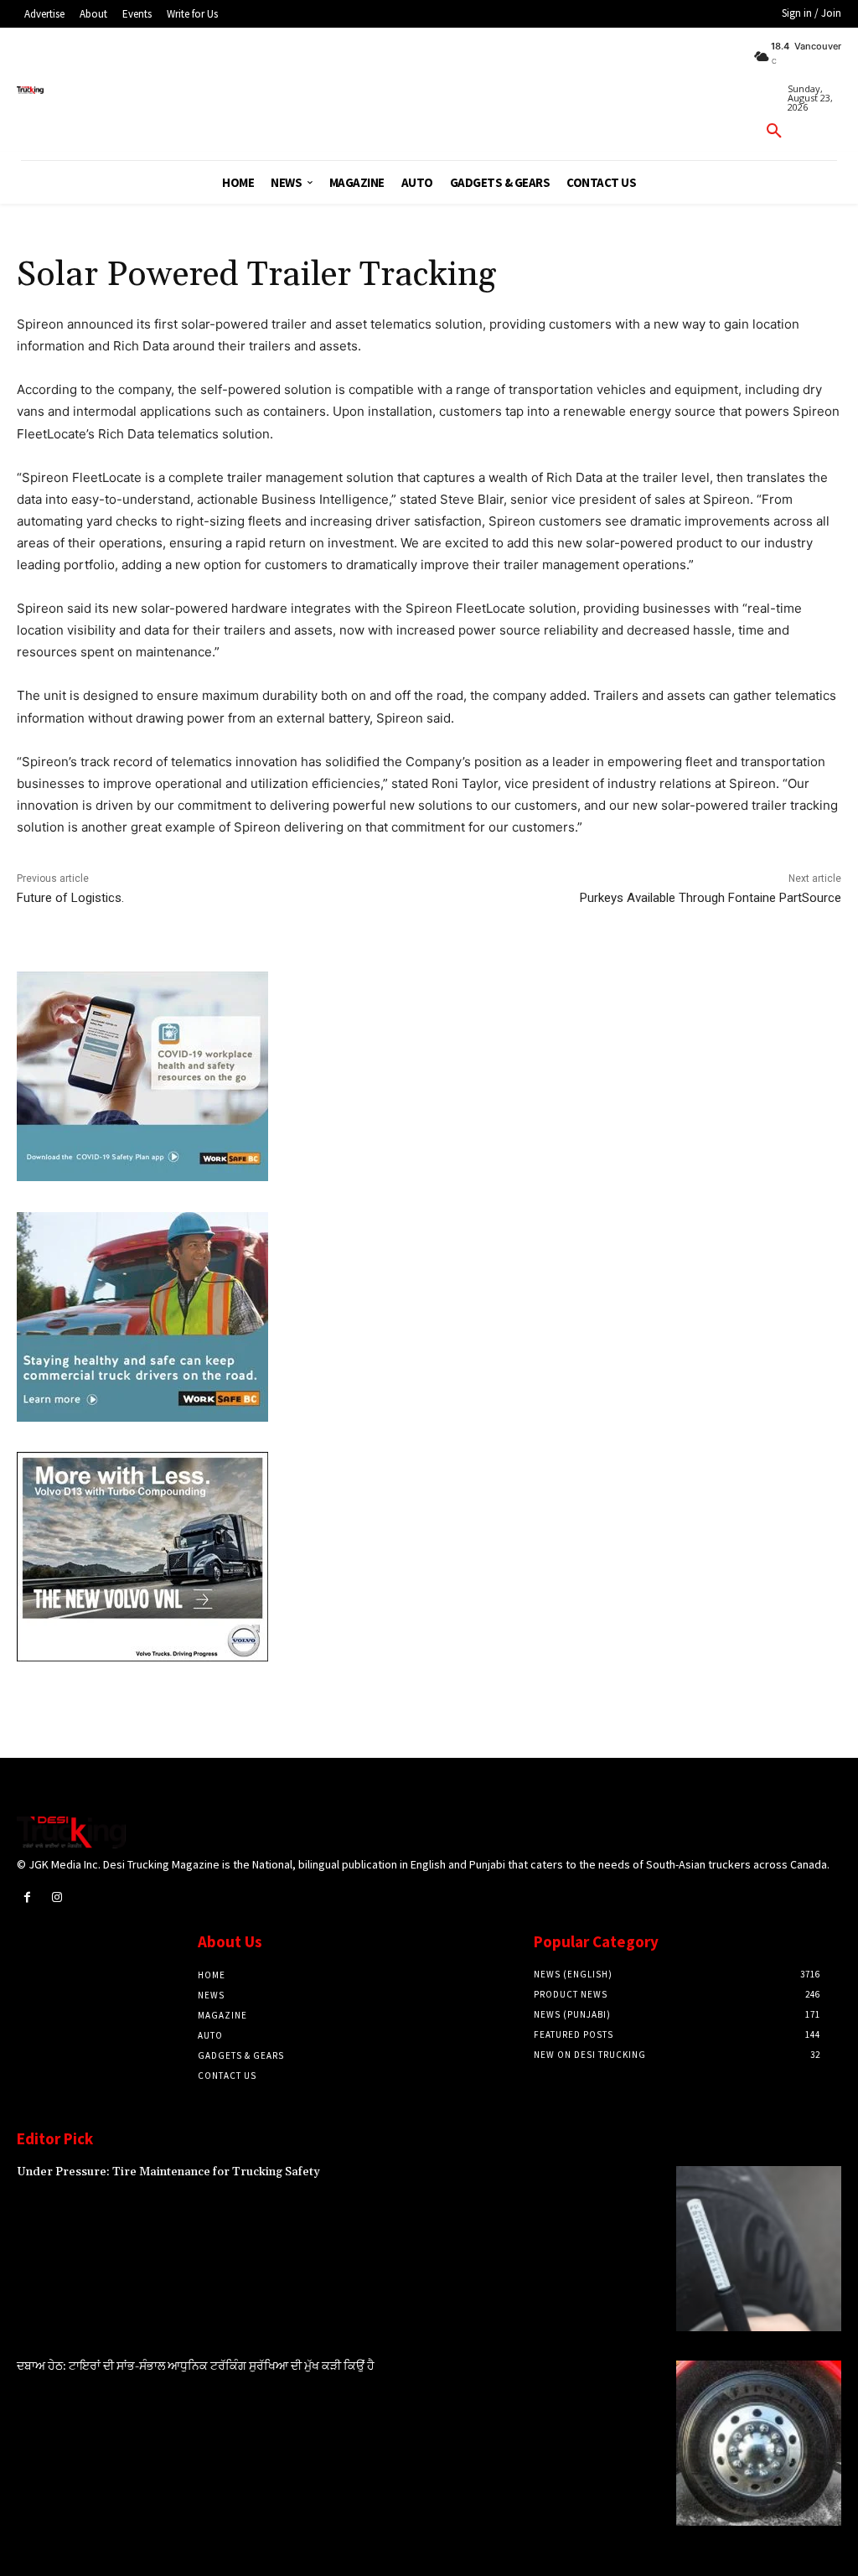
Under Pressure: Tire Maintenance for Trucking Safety (168, 2172)
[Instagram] (57, 1897)
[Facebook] (27, 1897)
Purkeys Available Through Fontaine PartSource (711, 898)
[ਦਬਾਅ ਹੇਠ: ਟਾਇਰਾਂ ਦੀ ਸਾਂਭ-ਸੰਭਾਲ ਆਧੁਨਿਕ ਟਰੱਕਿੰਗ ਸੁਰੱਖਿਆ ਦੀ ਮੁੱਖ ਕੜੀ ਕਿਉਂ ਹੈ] (759, 2443)
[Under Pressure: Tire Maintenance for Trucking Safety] (759, 2249)
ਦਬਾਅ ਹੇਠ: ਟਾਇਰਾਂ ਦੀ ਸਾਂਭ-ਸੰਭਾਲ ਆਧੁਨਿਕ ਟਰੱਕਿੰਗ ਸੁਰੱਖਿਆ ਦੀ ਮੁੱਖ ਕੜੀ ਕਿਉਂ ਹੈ (196, 2366)
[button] (774, 132)
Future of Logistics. (70, 898)
